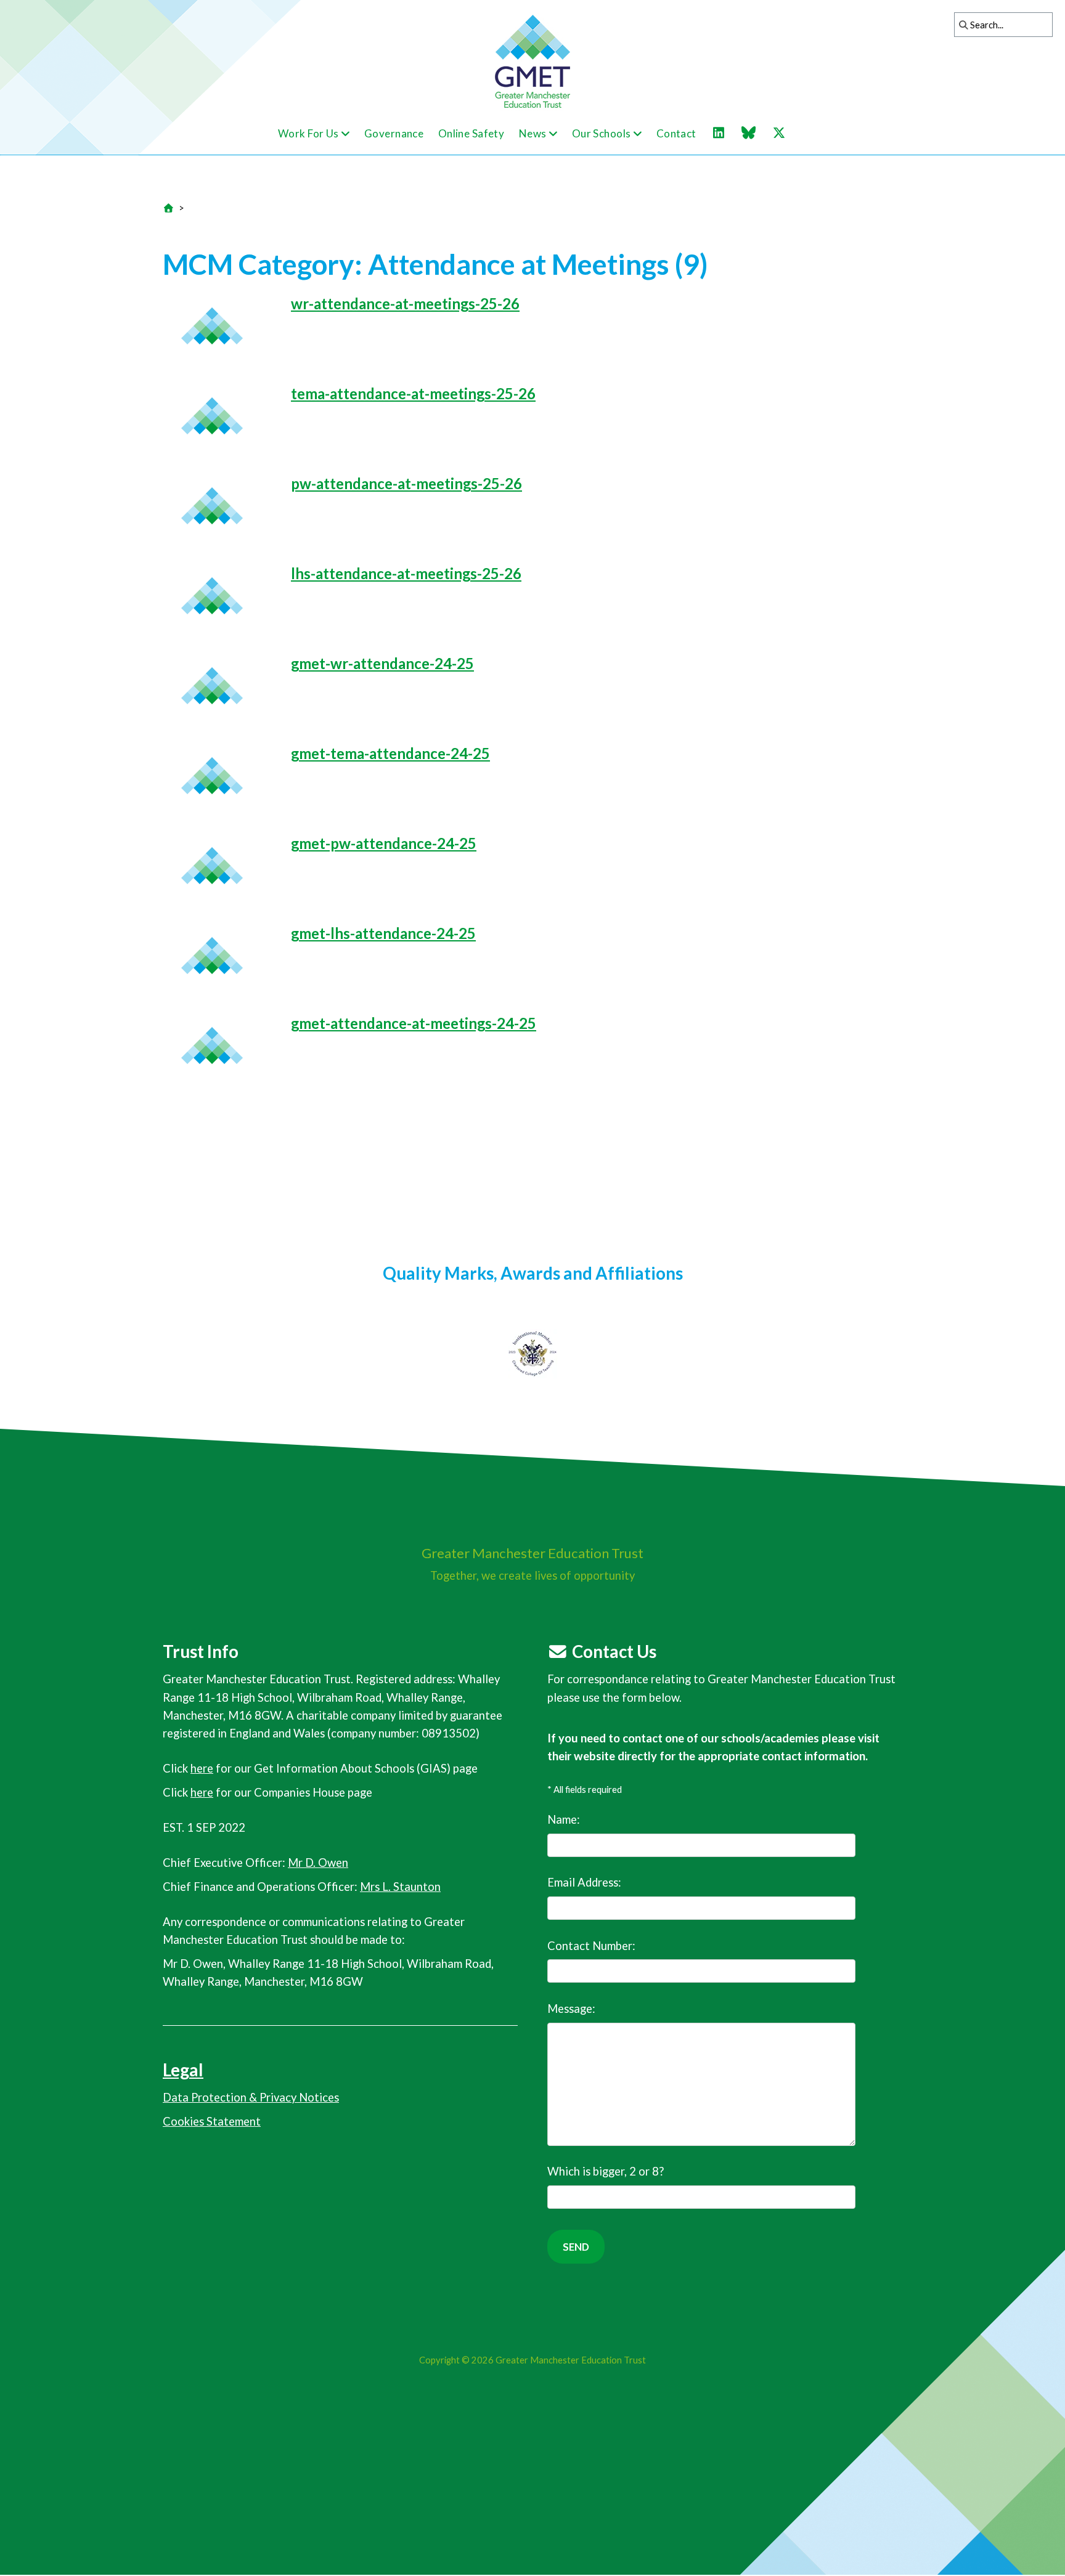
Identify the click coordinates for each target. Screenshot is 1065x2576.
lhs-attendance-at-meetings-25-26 (406, 573)
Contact (676, 133)
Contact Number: (591, 1946)
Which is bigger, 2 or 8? (606, 2171)
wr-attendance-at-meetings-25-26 (405, 303)
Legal (183, 2070)
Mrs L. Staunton (400, 1887)
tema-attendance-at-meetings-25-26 (413, 393)
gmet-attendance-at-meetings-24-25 (414, 1023)
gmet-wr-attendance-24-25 (382, 663)
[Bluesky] (755, 133)
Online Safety (471, 133)
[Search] (960, 25)
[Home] (168, 208)
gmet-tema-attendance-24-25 (390, 753)
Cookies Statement (212, 2121)
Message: (571, 2009)
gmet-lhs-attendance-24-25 (383, 933)
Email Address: (584, 1882)
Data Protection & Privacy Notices (251, 2097)
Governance (394, 133)
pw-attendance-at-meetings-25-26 (406, 483)
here (202, 1768)
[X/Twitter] (785, 133)
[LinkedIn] (725, 133)
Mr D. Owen (318, 1863)
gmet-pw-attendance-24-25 (384, 843)
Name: (564, 1819)
